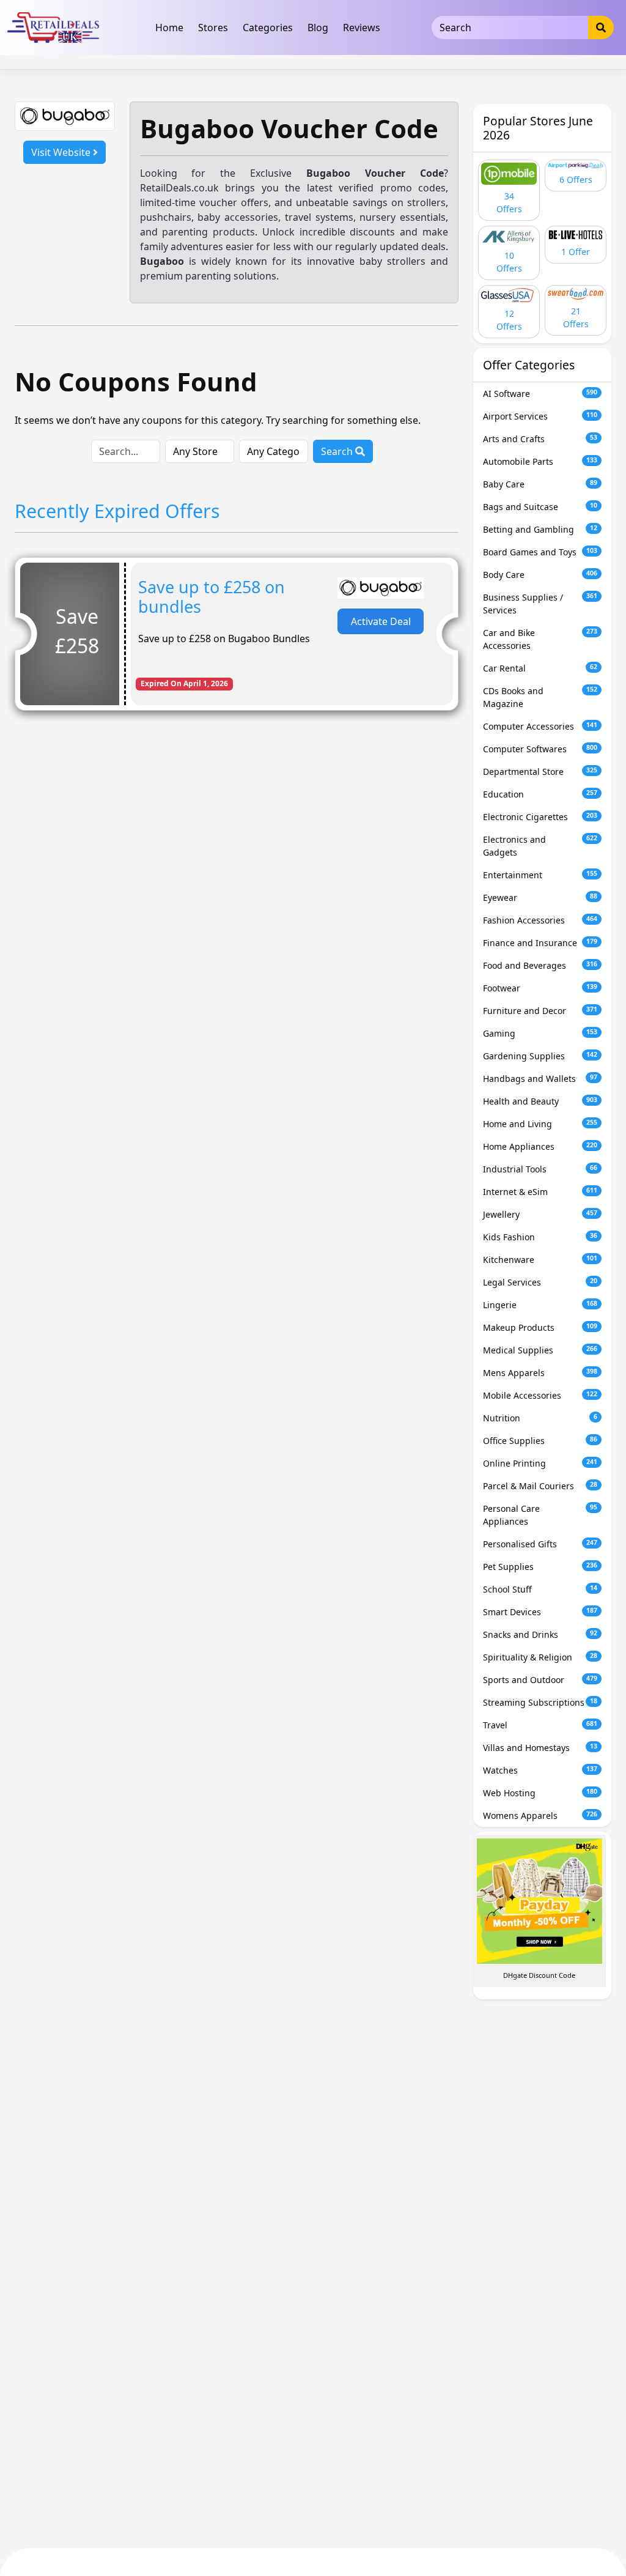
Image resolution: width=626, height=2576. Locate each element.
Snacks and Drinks (540, 1634)
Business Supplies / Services (540, 604)
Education (540, 794)
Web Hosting (540, 1793)
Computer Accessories (540, 726)
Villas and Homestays (540, 1748)
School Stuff (540, 1589)
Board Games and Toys (540, 552)
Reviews (362, 28)
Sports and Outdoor (540, 1680)
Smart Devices (540, 1612)
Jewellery (540, 1214)
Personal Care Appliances (540, 1515)
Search (338, 451)
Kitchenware (540, 1260)
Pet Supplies (540, 1567)
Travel (540, 1725)
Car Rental (540, 668)
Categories (268, 28)
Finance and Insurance (540, 943)
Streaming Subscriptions (540, 1702)
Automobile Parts (540, 461)
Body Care (540, 575)
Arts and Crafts (540, 439)
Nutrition (540, 1418)
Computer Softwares (540, 749)
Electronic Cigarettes (540, 817)
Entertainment (540, 875)
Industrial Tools (540, 1169)
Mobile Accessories (540, 1395)
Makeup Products (540, 1327)
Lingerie (540, 1305)
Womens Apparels (540, 1815)
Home (169, 28)
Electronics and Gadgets (540, 846)
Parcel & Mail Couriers (540, 1486)
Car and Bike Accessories (540, 639)
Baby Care (540, 484)
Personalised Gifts (540, 1544)
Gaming (540, 1033)
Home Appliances (540, 1146)
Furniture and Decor (540, 1011)
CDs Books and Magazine (540, 697)
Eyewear (540, 898)
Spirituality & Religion (540, 1657)
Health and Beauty (540, 1101)
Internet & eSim (540, 1192)
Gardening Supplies (540, 1056)
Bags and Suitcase (540, 507)
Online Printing (540, 1463)
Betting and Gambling (540, 529)
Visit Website (62, 152)
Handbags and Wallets (540, 1079)
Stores (213, 28)
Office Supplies (540, 1441)
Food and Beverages (540, 965)
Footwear (540, 988)
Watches (540, 1770)
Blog (318, 28)
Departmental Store (540, 772)
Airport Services (540, 416)
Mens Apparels (540, 1373)
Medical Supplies (540, 1350)
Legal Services (540, 1282)
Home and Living (540, 1124)
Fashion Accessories (540, 920)
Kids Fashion (540, 1237)
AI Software (540, 394)
